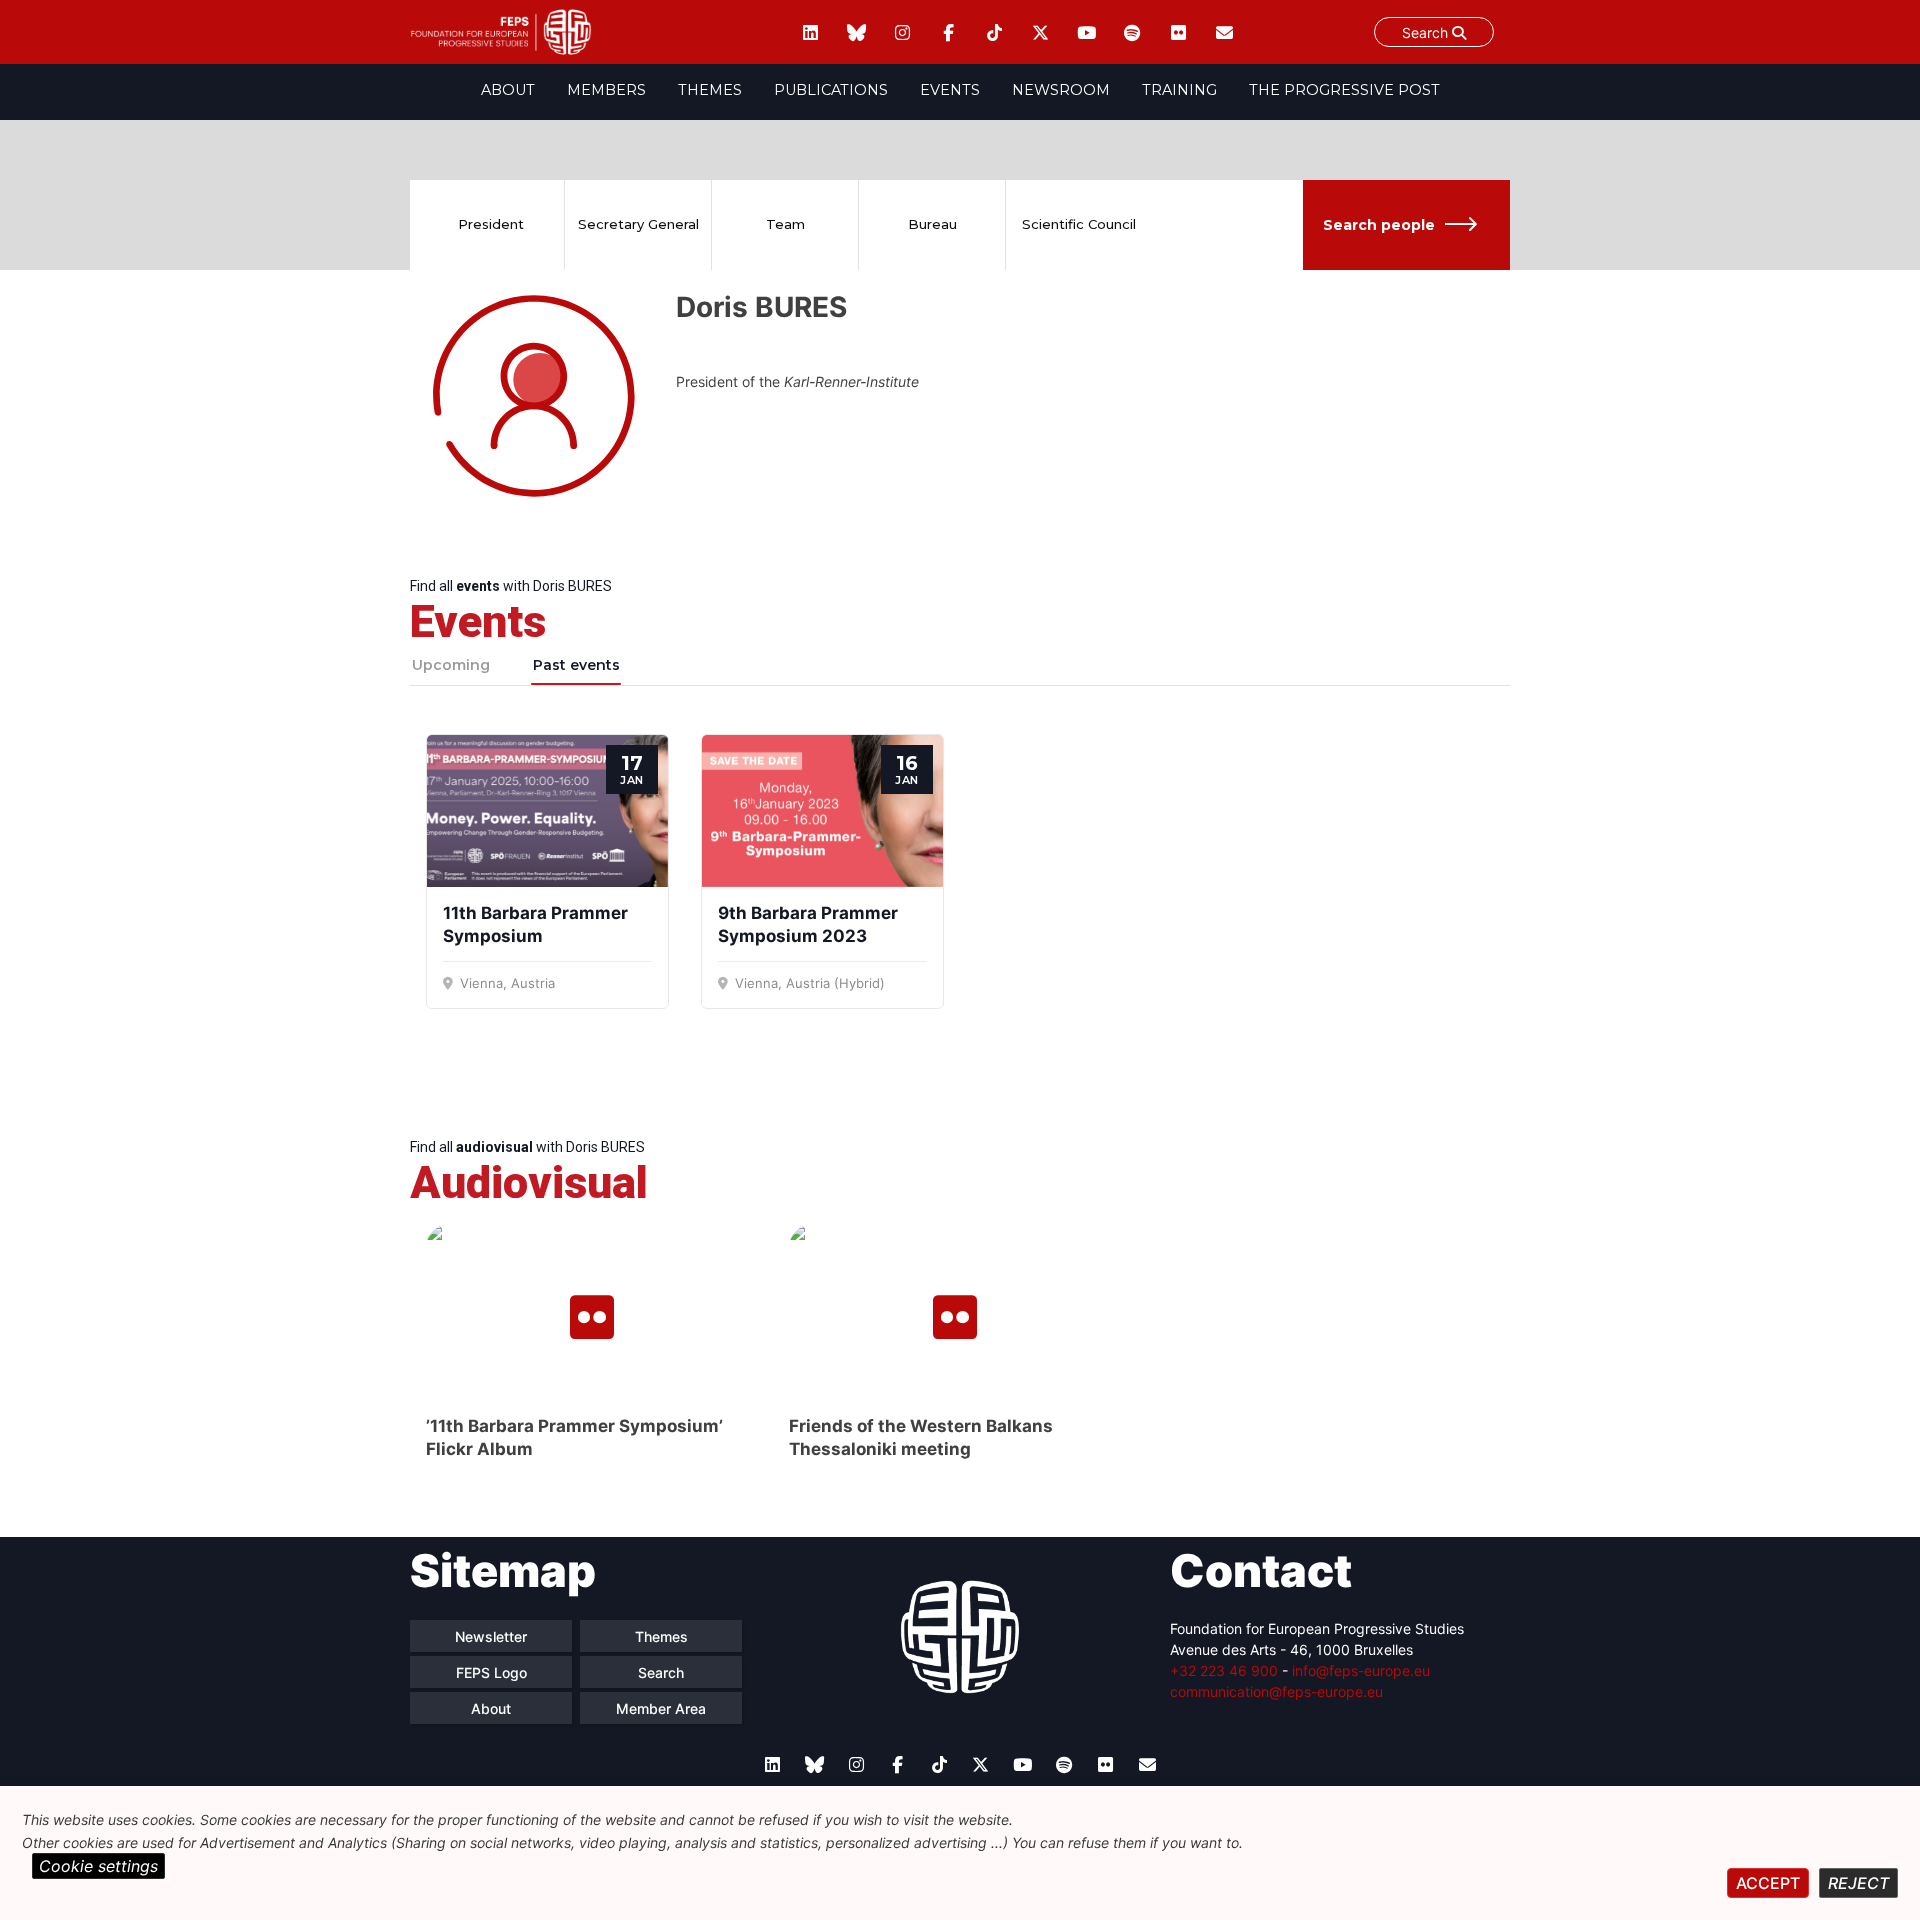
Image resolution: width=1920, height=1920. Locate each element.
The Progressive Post (1344, 90)
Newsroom (1061, 90)
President (491, 224)
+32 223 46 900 (1224, 1670)
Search (1427, 32)
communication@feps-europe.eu (1276, 1691)
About (508, 90)
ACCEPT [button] (1768, 1883)
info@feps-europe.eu (1361, 1670)
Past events (576, 665)
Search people (1379, 225)
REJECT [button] (1858, 1883)
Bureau (932, 224)
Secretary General (638, 224)
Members (606, 90)
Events (950, 90)
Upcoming (451, 665)
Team (785, 224)
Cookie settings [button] (98, 1866)
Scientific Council (1079, 224)
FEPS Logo (491, 1672)
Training (1179, 90)
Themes (710, 90)
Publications (831, 90)
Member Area (661, 1708)
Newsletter (491, 1636)
